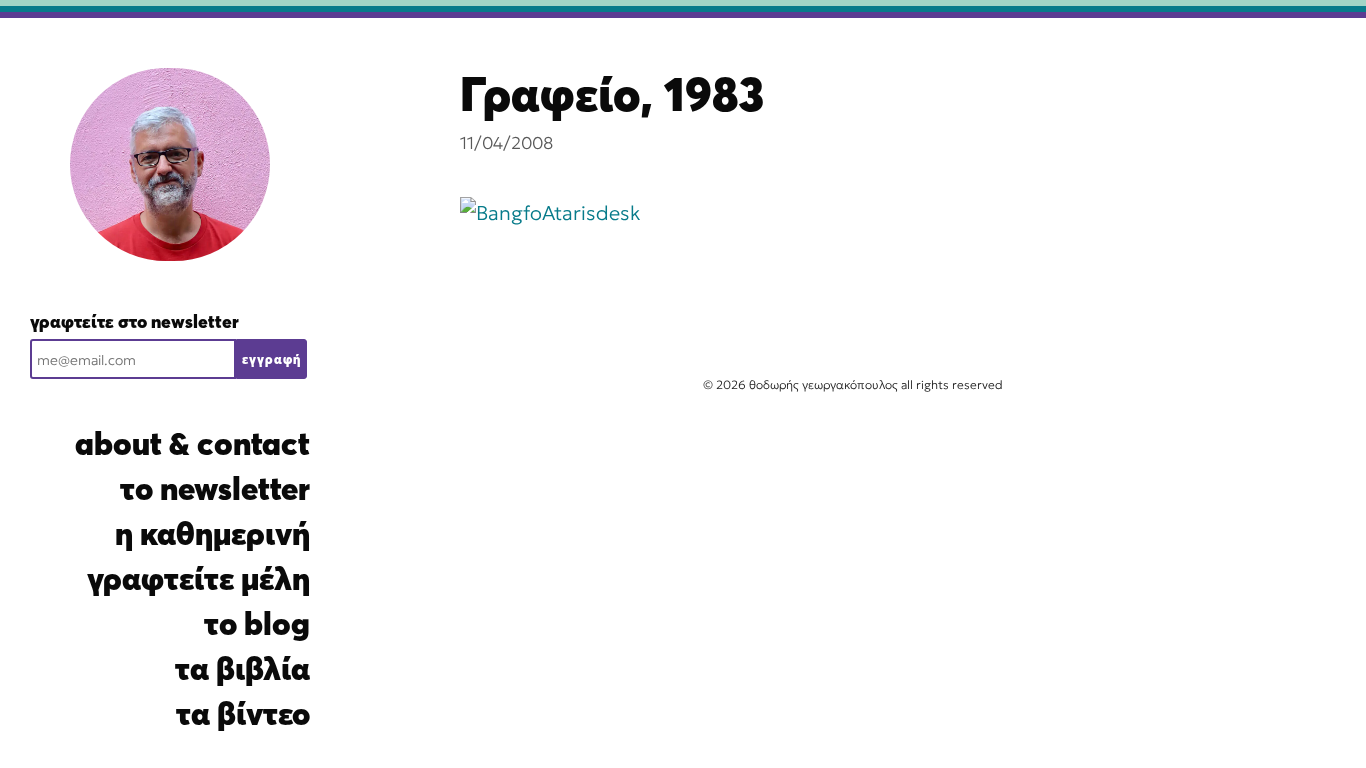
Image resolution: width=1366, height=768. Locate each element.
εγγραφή (271, 359)
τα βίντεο (243, 713)
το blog (257, 623)
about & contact (192, 443)
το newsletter (215, 488)
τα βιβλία (242, 668)
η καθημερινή (212, 533)
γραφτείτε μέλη (198, 578)
